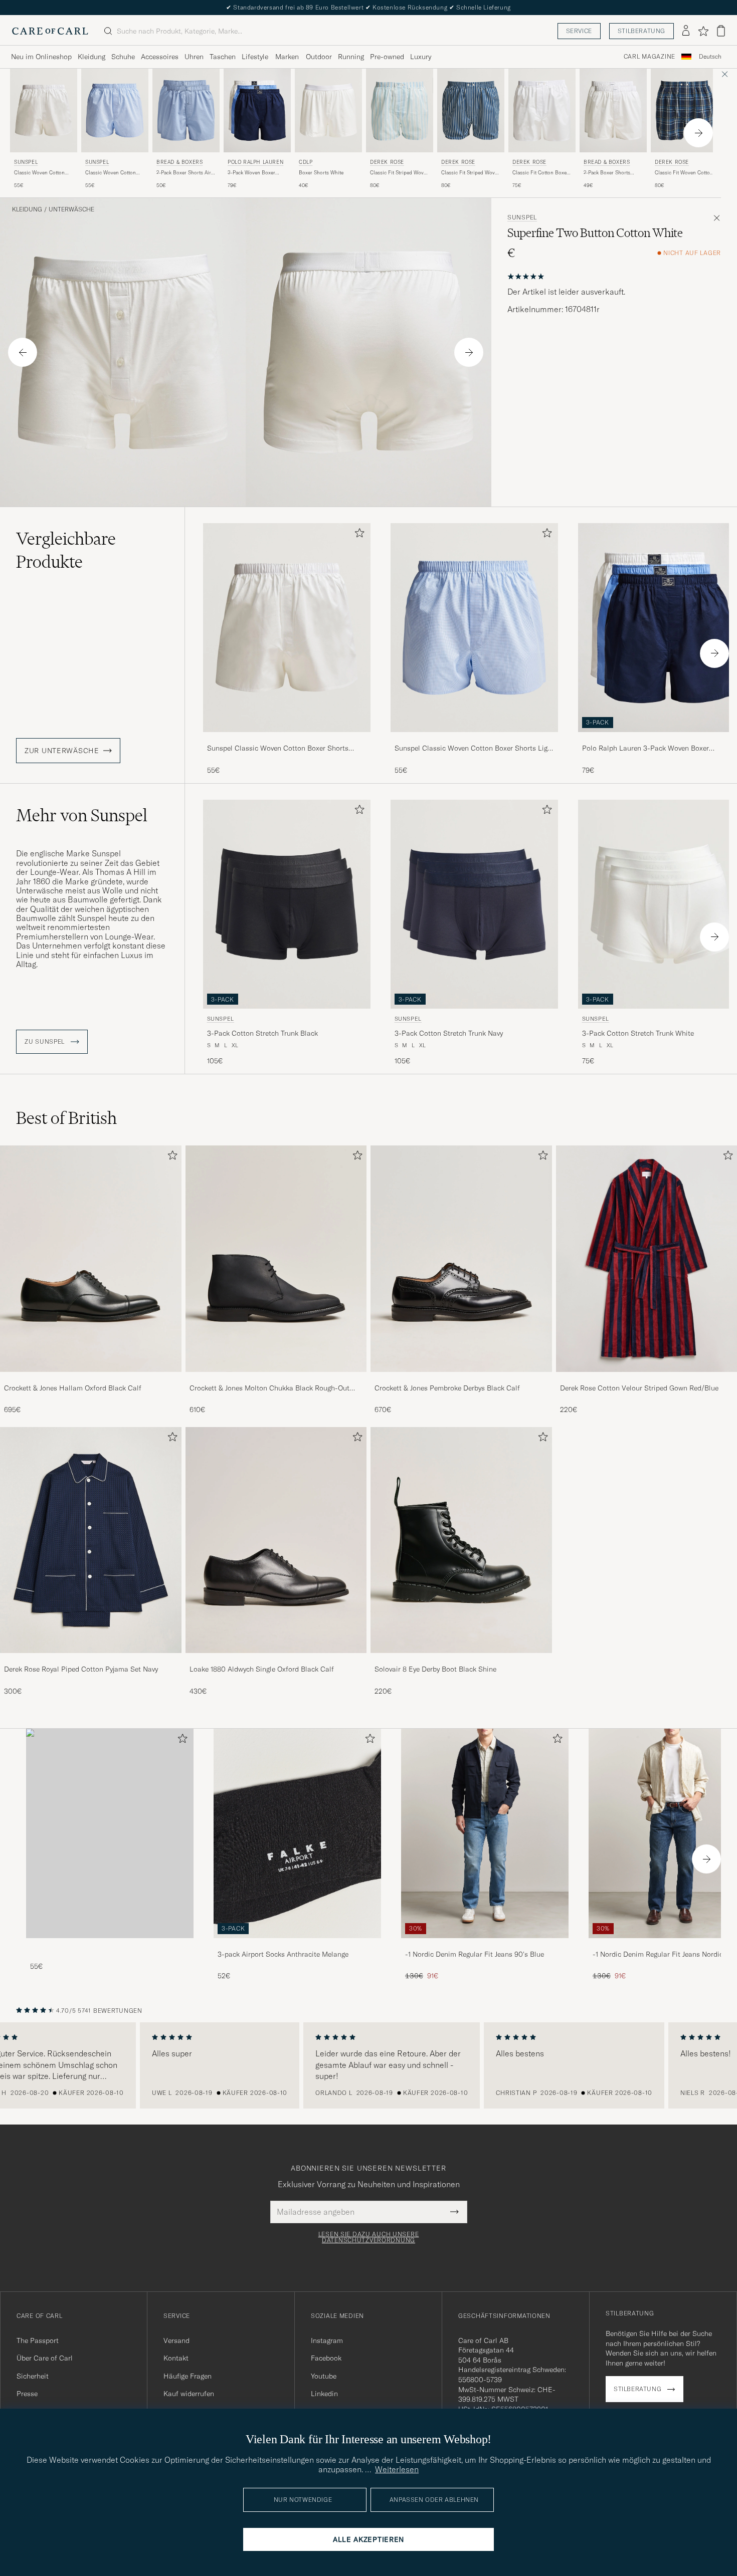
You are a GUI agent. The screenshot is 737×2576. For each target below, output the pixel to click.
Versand (176, 2340)
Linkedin (324, 2394)
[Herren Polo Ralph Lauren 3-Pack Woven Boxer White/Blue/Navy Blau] (257, 110)
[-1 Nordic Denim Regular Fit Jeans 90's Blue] (485, 1945)
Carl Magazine (650, 57)
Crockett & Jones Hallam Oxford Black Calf (73, 1388)
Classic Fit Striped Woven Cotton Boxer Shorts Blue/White (400, 173)
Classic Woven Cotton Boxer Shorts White (39, 173)
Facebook (326, 2358)
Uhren (194, 57)
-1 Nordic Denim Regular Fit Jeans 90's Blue (475, 1954)
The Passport (38, 2340)
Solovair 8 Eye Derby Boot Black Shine (435, 1669)
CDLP (306, 162)
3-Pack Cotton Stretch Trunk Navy (449, 1033)
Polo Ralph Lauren (255, 162)
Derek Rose (387, 162)
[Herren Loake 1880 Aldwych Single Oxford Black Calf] (276, 1540)
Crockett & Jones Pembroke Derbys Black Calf (447, 1388)
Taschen (223, 57)
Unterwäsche (71, 209)
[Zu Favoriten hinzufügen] (357, 535)
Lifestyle (255, 57)
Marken (287, 57)
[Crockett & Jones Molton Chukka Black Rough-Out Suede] (276, 1379)
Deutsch (710, 57)
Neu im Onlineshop (41, 57)
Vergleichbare (66, 550)
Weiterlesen (397, 2469)
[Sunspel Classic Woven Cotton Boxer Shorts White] (287, 739)
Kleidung (91, 57)
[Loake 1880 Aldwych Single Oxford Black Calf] (276, 1660)
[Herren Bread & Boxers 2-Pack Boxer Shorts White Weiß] (613, 110)
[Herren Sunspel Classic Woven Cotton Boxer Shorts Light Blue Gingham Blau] (115, 110)
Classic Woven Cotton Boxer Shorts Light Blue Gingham (113, 173)
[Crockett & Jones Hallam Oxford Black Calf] (91, 1379)
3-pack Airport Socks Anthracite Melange (283, 1954)
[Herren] (110, 1833)
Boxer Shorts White (321, 173)
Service (579, 31)
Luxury (421, 57)
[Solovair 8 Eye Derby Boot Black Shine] (461, 1660)
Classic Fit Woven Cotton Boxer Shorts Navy (684, 173)
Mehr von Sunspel (82, 815)
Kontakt (176, 2358)
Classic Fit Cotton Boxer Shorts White (540, 173)
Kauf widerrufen (189, 2394)
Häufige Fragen (188, 2376)
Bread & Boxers (179, 162)
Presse (27, 2394)
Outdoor (319, 57)
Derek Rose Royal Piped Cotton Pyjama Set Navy (81, 1669)
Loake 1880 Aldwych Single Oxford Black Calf (262, 1669)
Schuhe (123, 57)
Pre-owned (387, 57)
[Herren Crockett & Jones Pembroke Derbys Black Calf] (461, 1258)
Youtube (324, 2376)
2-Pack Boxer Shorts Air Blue (184, 173)
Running (351, 57)
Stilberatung (641, 31)
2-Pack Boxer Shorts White (607, 173)
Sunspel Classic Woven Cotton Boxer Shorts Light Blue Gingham (474, 749)
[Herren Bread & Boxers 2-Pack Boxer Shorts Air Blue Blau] (186, 110)
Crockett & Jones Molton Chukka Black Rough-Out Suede (269, 1388)
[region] (368, 2065)
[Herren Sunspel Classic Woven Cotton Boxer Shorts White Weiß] (44, 110)
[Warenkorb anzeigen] (721, 31)
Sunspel (26, 162)
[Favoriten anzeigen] (703, 31)
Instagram (327, 2340)
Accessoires (160, 57)
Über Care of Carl (45, 2358)
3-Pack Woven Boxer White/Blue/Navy (251, 173)
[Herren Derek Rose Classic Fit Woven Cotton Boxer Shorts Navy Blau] (684, 110)
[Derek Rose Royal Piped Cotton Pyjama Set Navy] (91, 1660)
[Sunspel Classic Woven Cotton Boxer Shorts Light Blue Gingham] (474, 739)
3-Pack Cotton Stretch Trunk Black (262, 1033)
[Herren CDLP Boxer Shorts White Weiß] (328, 110)
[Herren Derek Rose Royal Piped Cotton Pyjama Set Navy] (91, 1540)
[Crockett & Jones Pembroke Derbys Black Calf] (461, 1379)
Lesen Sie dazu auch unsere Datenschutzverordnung (369, 2237)
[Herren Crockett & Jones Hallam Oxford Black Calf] (91, 1258)
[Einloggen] (686, 31)
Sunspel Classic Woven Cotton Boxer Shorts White (278, 749)
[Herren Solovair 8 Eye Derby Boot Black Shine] (461, 1540)
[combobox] (710, 57)
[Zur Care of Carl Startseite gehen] (50, 31)
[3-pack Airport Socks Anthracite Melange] (297, 1945)
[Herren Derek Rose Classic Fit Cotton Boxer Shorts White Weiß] (542, 110)
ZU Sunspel (46, 1042)
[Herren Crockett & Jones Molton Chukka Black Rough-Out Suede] (276, 1258)
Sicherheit (33, 2376)
